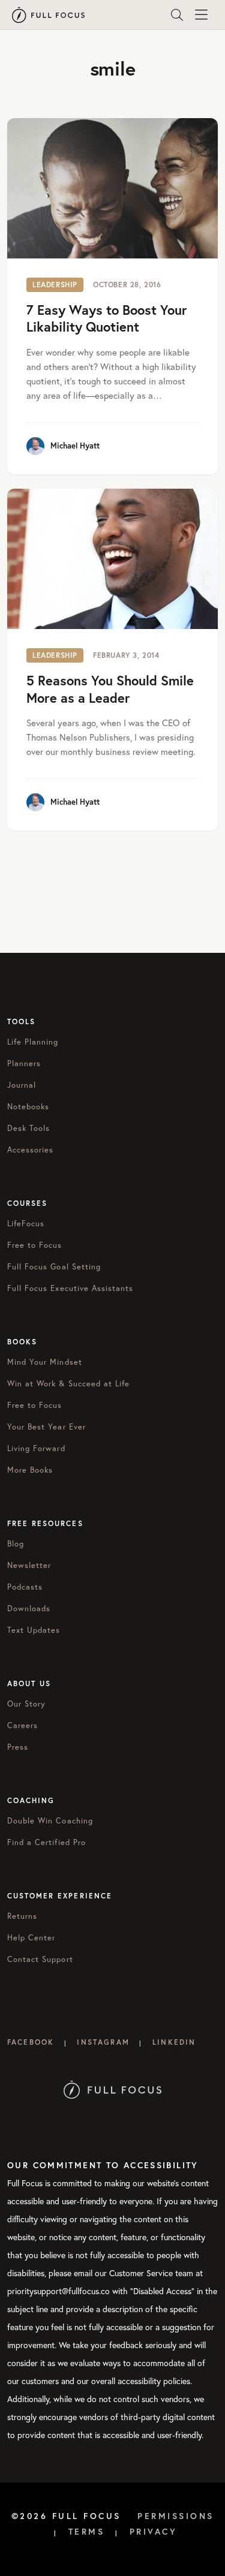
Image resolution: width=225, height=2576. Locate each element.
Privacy (154, 2532)
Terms (87, 2532)
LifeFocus (26, 1223)
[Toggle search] (177, 15)
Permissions (176, 2516)
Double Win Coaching (50, 1820)
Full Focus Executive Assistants (70, 1288)
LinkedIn (174, 2042)
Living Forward (36, 1448)
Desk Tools (28, 1128)
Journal (22, 1085)
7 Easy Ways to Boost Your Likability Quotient (107, 318)
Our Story (26, 1704)
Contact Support (40, 1959)
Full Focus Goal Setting (54, 1266)
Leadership (55, 285)
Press (18, 1747)
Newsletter (29, 1565)
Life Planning (33, 1042)
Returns (22, 1916)
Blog (16, 1543)
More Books (30, 1470)
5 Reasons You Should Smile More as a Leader (110, 689)
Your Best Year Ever (46, 1427)
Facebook (31, 2042)
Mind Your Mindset (45, 1362)
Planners (24, 1063)
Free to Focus (35, 1245)
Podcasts (25, 1587)
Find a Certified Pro (46, 1842)
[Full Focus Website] (112, 2089)
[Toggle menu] (201, 15)
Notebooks (28, 1106)
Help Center (31, 1937)
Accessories (30, 1149)
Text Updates (34, 1630)
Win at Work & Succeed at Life (68, 1383)
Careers (22, 1725)
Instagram (103, 2042)
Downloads (29, 1608)
